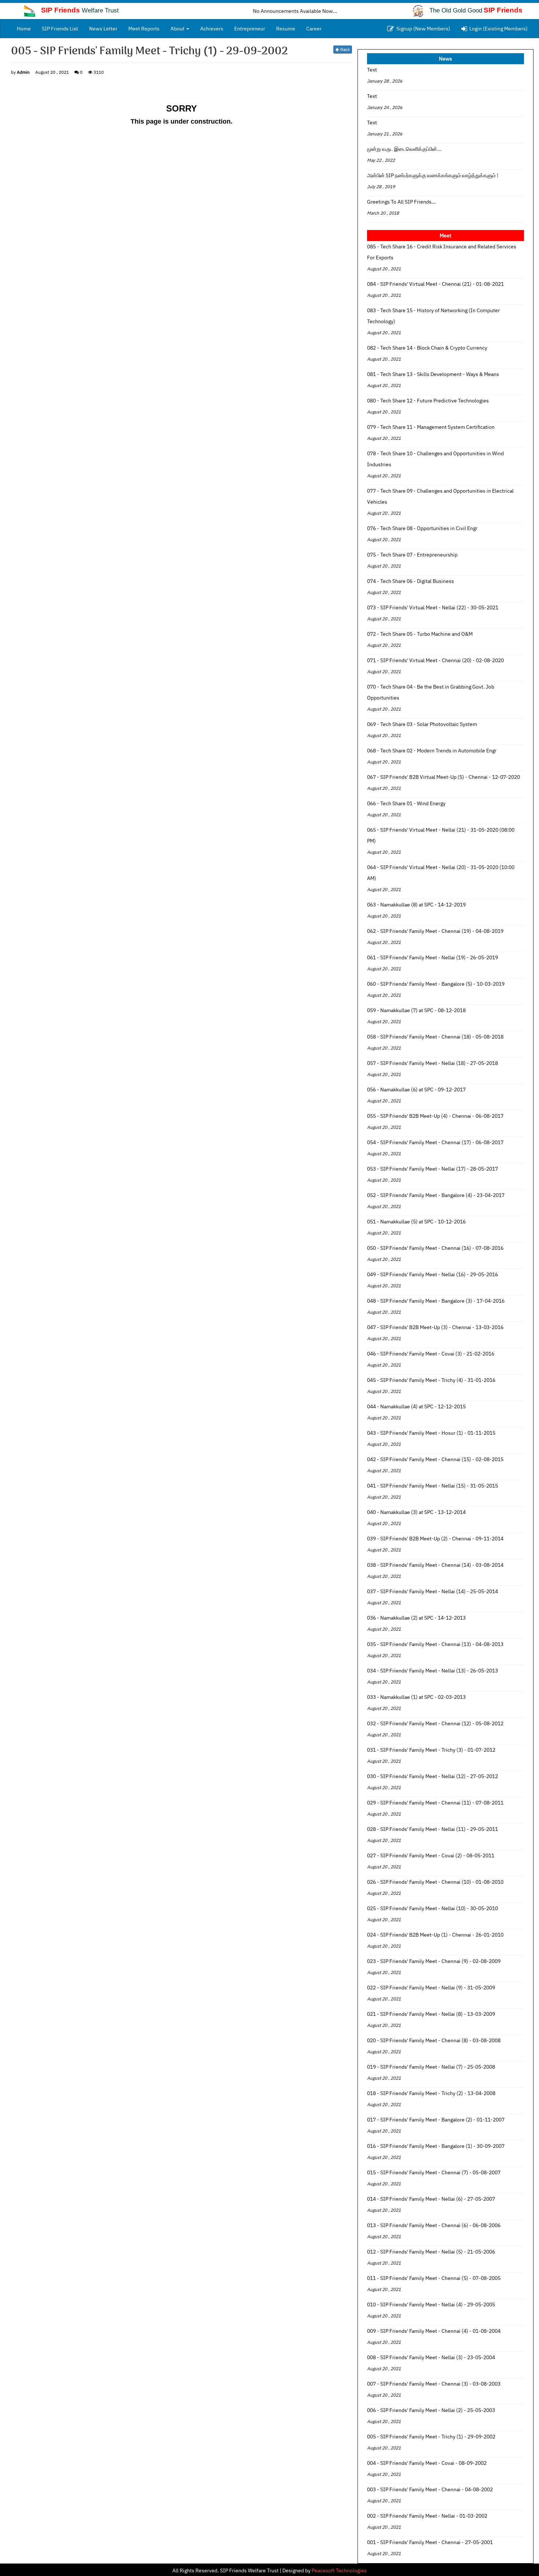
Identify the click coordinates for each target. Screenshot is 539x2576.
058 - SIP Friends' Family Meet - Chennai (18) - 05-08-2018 (435, 1037)
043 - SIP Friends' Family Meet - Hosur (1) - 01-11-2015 (431, 1433)
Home (27, 28)
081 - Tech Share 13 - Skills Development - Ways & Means (433, 374)
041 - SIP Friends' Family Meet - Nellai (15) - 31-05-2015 (432, 1486)
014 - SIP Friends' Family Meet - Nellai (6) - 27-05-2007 (431, 2199)
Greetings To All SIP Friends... (401, 202)
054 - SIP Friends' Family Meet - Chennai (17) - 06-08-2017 (435, 1142)
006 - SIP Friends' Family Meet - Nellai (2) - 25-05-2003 (431, 2410)
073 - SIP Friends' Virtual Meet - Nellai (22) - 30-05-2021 (433, 607)
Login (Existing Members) (497, 29)
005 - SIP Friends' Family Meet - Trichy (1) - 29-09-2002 (431, 2437)
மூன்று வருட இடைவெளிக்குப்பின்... (404, 149)
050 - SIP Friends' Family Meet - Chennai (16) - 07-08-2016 (435, 1248)
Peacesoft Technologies (339, 2570)
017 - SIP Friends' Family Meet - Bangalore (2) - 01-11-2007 (436, 2120)
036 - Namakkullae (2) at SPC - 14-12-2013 (416, 1618)
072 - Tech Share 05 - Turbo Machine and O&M (420, 634)
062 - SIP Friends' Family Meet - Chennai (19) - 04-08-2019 (435, 931)
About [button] (178, 29)
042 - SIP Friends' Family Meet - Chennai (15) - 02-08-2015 (435, 1459)
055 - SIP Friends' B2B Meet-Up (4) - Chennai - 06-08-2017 (435, 1116)
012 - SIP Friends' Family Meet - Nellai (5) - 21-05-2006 (431, 2252)
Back (344, 49)
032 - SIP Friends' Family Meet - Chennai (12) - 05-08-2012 (435, 1723)
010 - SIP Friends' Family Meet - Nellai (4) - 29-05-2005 (431, 2305)
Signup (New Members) (422, 29)
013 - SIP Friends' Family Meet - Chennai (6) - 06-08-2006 (434, 2225)
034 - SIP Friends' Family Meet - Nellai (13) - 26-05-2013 (432, 1671)
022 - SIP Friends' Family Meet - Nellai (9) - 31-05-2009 (431, 1988)
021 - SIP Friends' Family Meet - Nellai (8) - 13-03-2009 (431, 2014)
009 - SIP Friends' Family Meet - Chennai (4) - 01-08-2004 (434, 2331)
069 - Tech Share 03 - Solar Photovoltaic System (422, 724)
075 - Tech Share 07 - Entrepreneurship (412, 555)
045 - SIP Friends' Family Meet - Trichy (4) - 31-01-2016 (431, 1380)
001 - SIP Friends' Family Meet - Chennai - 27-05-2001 (430, 2542)
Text (372, 70)
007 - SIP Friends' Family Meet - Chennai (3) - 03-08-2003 (434, 2384)
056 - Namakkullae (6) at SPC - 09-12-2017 (416, 1090)
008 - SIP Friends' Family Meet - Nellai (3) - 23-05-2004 (431, 2357)
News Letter (103, 29)
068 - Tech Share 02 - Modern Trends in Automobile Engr (432, 751)
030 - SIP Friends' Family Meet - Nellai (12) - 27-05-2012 (432, 1776)
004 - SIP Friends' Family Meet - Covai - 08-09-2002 (427, 2463)
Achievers (212, 29)
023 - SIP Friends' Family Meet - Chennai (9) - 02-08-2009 (434, 1961)
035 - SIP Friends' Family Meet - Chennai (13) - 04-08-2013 (435, 1644)
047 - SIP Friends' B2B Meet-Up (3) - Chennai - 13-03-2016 (435, 1327)
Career (314, 29)
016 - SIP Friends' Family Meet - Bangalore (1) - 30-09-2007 (436, 2146)
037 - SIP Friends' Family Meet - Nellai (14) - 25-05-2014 (432, 1591)
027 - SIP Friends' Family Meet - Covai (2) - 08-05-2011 (431, 1856)
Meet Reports (144, 29)
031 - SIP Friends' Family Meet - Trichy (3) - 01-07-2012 (431, 1750)
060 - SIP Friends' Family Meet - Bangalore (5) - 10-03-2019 (436, 984)
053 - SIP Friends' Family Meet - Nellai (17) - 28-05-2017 (432, 1169)
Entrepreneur (250, 29)
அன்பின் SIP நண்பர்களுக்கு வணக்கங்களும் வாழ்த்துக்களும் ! (433, 175)
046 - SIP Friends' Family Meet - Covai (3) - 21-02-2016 (431, 1354)
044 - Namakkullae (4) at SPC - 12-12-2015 (416, 1406)
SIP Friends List (60, 29)
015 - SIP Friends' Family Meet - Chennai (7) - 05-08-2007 (434, 2172)
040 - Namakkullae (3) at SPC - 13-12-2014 (416, 1512)
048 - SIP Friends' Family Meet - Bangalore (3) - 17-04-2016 (436, 1301)
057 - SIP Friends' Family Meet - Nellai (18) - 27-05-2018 (432, 1063)
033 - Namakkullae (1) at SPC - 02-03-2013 (416, 1697)
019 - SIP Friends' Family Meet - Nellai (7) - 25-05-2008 (431, 2067)
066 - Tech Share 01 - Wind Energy (406, 803)
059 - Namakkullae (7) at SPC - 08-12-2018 (416, 1010)
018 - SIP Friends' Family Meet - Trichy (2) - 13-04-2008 (431, 2093)
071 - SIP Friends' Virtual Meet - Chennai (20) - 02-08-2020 (435, 660)
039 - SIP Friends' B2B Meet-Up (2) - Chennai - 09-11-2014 (435, 1539)
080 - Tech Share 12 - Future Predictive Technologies (428, 401)
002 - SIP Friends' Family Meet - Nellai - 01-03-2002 (427, 2516)
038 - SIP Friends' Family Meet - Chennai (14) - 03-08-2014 (435, 1565)
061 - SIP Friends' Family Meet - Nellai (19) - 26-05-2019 (432, 957)
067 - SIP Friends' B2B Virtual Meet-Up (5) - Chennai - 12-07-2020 (443, 777)
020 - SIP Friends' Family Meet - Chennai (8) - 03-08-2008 (434, 2040)
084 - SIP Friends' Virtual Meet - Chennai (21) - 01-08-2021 (435, 284)
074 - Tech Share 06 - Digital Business (410, 581)
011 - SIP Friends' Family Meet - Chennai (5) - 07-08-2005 (434, 2278)
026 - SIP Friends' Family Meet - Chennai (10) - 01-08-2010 (435, 1882)
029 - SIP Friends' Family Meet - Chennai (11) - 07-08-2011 (435, 1803)
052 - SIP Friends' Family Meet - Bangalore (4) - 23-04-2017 (436, 1195)
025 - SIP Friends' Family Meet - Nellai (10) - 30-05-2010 (432, 1908)
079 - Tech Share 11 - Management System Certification (431, 427)
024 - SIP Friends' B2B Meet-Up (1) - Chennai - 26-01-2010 (435, 1935)
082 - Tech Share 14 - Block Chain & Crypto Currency (427, 348)
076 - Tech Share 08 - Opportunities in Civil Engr (422, 528)
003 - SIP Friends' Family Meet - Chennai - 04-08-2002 (430, 2489)
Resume (286, 29)
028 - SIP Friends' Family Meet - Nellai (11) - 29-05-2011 (432, 1829)
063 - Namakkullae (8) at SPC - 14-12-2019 (416, 905)
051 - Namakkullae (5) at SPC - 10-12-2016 (416, 1222)
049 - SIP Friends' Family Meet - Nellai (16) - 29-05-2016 (432, 1274)
